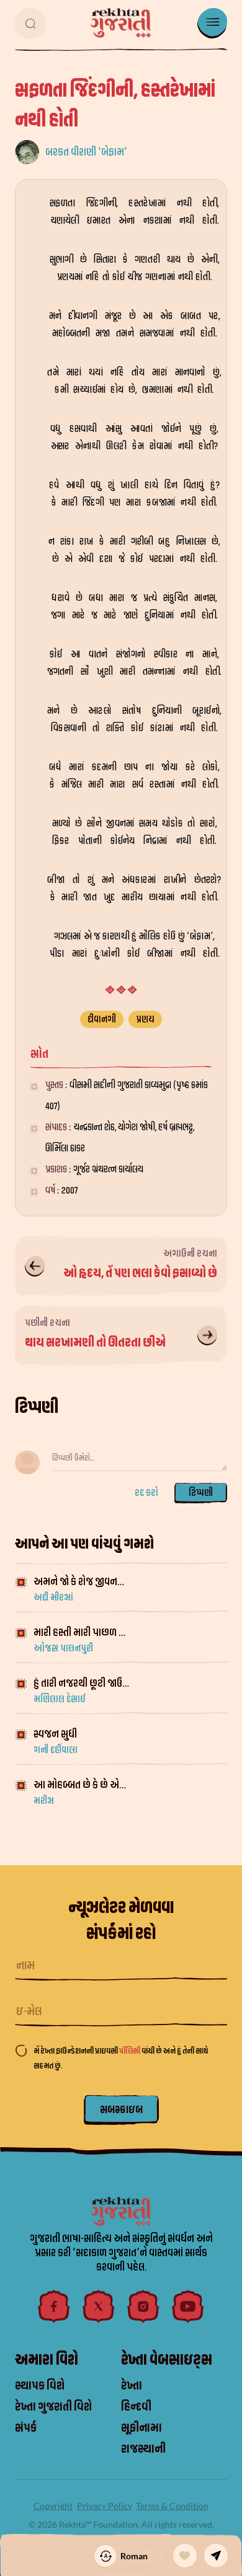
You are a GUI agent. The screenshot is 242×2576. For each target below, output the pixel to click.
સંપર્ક (26, 2428)
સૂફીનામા (141, 2428)
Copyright (53, 2506)
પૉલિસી (130, 2051)
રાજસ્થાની (143, 2449)
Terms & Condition (172, 2506)
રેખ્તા (132, 2386)
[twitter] (99, 2306)
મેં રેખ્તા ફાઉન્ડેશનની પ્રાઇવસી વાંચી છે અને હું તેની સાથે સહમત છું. (121, 2058)
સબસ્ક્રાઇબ (121, 2110)
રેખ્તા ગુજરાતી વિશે (53, 2407)
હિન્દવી (136, 2407)
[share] (216, 2556)
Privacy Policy (105, 2506)
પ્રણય (145, 1019)
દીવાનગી (102, 1019)
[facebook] (54, 2306)
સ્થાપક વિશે (40, 2386)
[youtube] (188, 2306)
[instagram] (143, 2306)
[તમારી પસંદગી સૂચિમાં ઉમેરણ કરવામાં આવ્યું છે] (185, 2556)
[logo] (121, 23)
